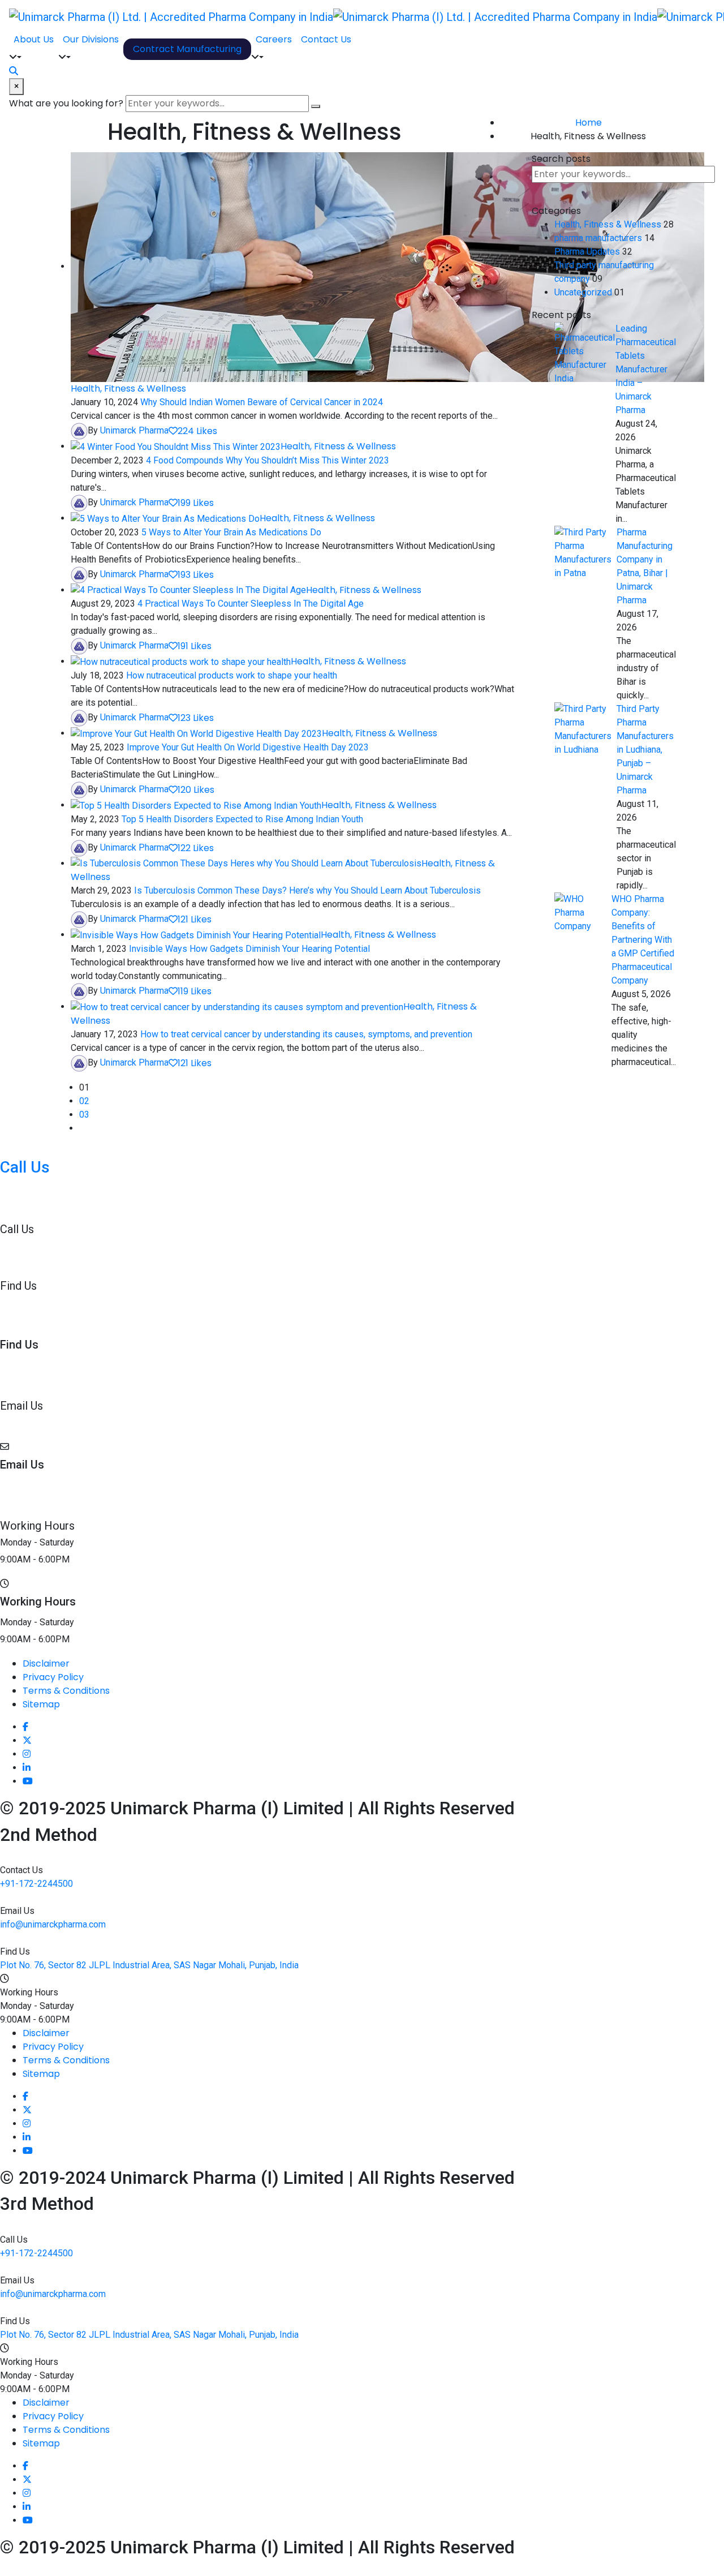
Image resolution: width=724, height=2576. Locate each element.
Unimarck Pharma (134, 430)
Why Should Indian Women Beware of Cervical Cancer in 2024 (262, 402)
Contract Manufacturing (187, 49)
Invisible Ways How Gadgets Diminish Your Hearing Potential (249, 949)
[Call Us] (3, 1151)
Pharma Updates (587, 252)
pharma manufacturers (598, 238)
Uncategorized (583, 292)
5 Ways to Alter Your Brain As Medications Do (231, 532)
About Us (34, 39)
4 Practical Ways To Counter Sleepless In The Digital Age (251, 604)
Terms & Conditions (66, 1691)
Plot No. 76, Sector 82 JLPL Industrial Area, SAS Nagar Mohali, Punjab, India (149, 1302)
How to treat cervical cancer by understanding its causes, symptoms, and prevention (306, 1034)
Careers (274, 39)
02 (84, 1101)
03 (84, 1115)
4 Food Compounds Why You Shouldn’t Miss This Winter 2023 (268, 460)
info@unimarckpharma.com (53, 1422)
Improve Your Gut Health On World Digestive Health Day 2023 (248, 747)
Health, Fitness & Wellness (128, 388)
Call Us (25, 1167)
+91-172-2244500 (36, 1189)
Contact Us (326, 39)
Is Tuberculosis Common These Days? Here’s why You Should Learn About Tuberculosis (307, 890)
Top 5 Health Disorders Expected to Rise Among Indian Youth (242, 819)
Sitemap (41, 1704)
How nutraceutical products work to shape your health (232, 675)
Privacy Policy (53, 1677)
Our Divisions (91, 39)
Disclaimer (46, 1663)
